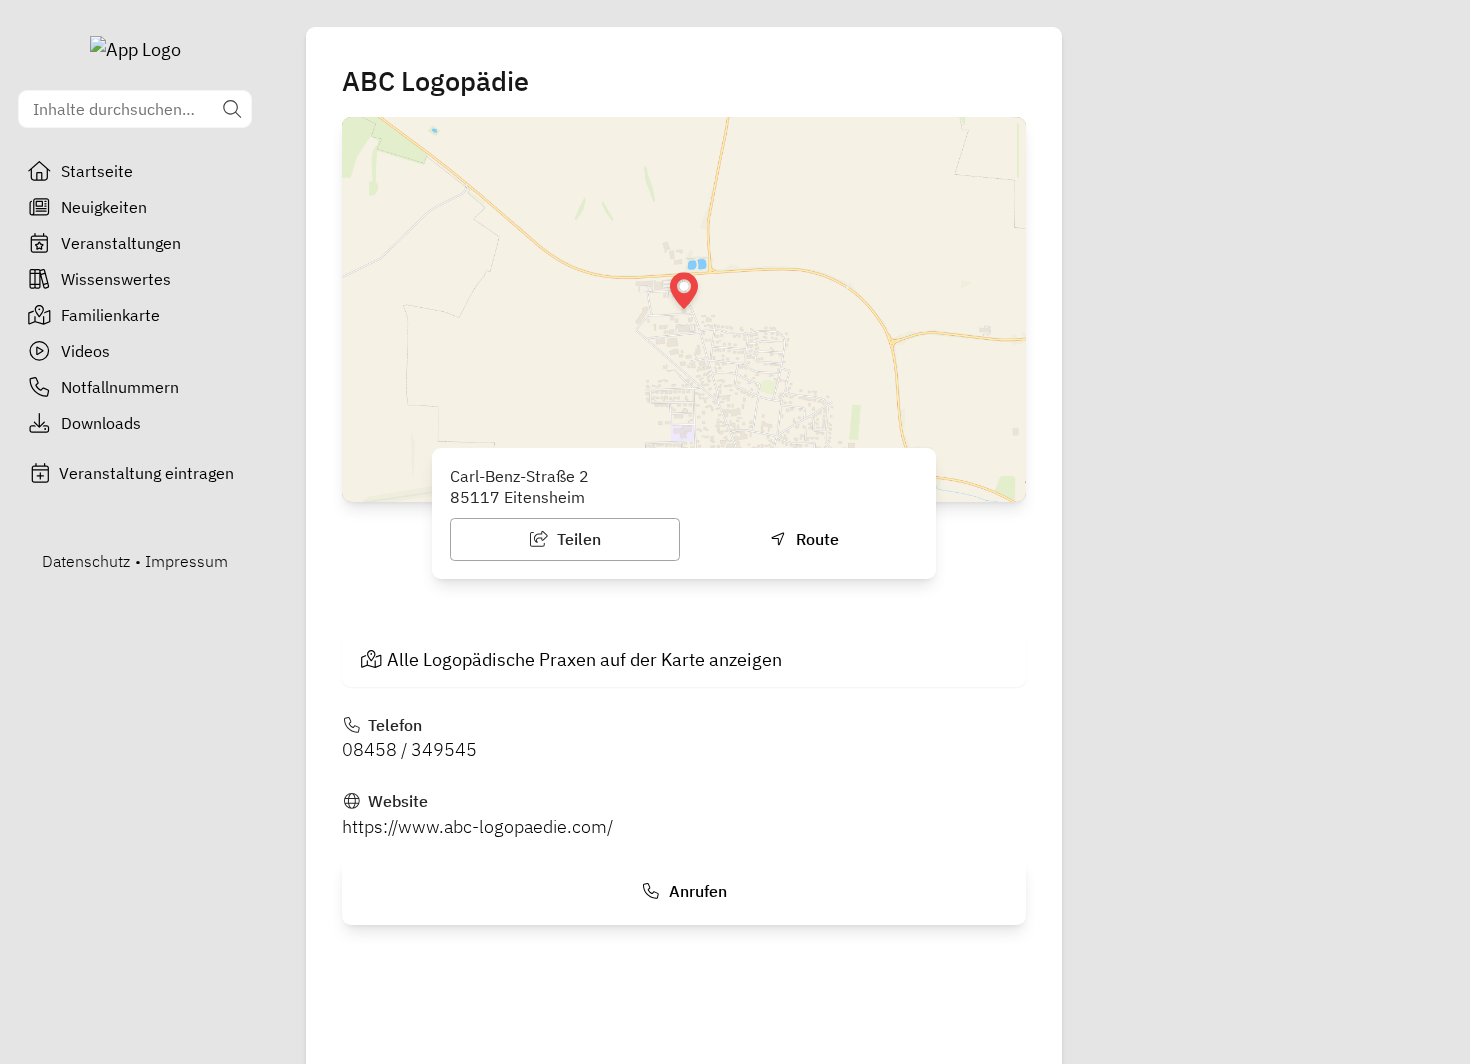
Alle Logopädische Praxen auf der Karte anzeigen (584, 659)
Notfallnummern (120, 387)
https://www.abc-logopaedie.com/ (477, 826)
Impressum (186, 561)
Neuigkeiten (104, 207)
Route (815, 539)
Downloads (101, 423)
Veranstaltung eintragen (146, 473)
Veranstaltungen (121, 243)
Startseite (97, 171)
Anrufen (696, 891)
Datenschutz (86, 561)
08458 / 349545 (409, 749)
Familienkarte (110, 315)
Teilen (577, 539)
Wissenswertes (116, 279)
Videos (85, 351)
